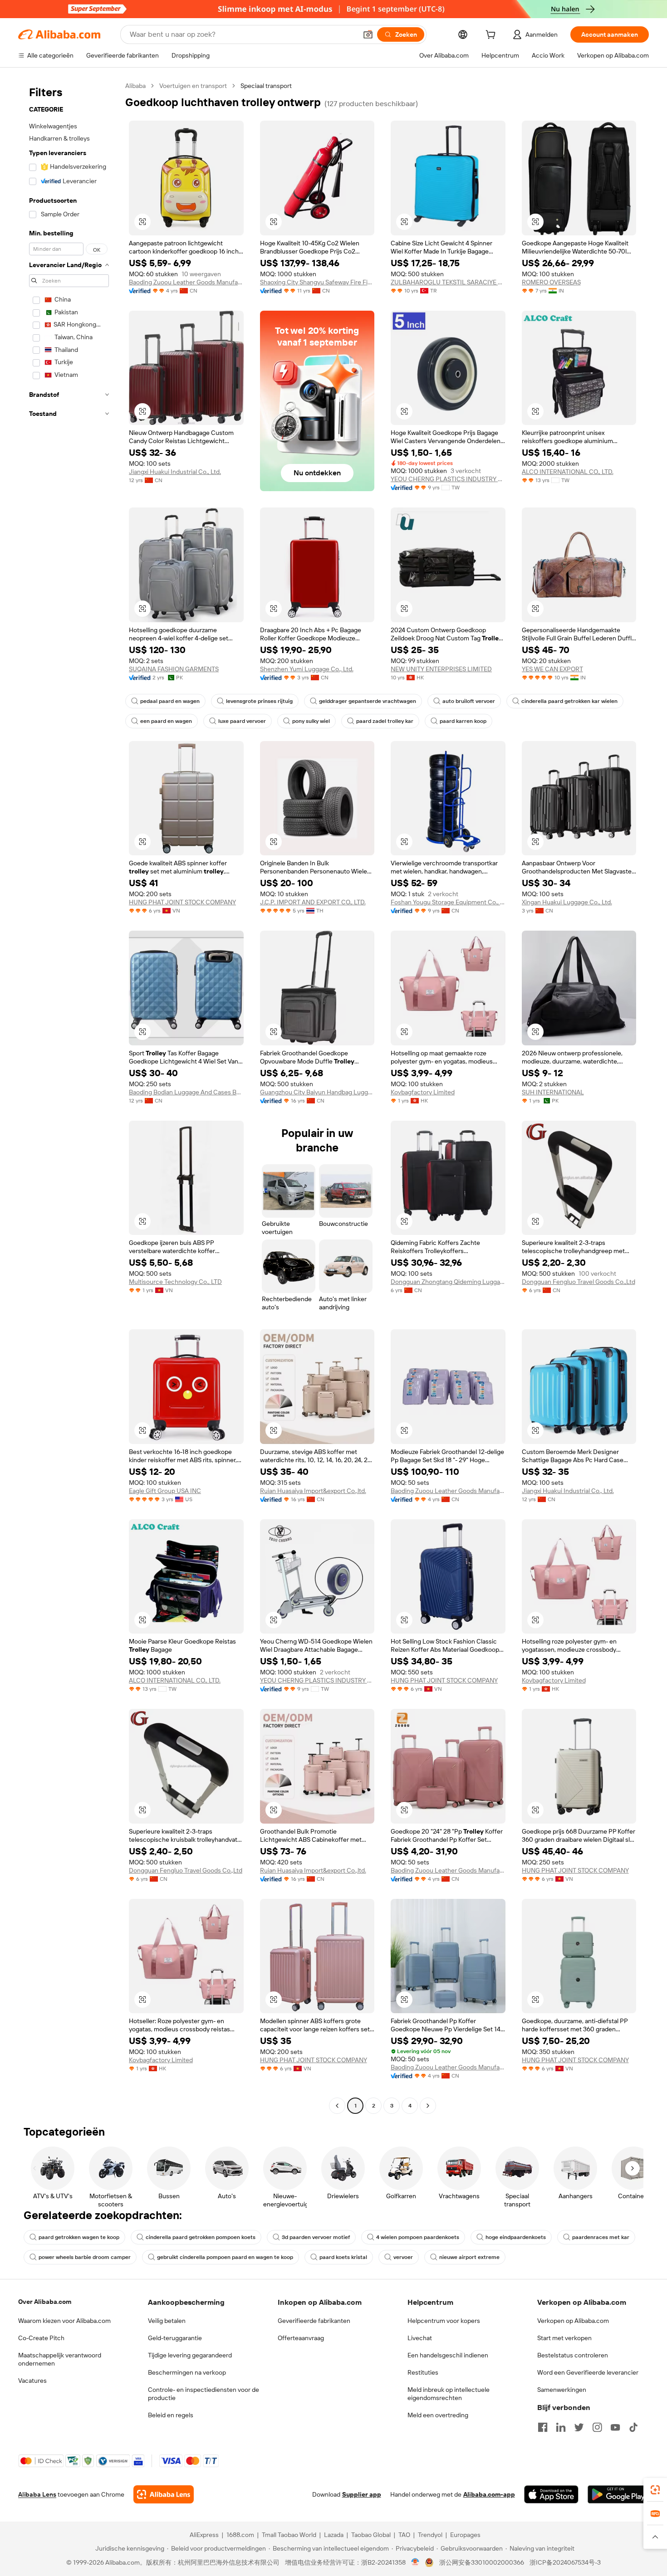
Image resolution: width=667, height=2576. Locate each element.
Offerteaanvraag (301, 2338)
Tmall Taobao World (289, 2535)
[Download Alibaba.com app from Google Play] (618, 2494)
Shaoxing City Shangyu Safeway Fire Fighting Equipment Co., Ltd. (317, 282)
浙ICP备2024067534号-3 (565, 2562)
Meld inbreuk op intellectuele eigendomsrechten (449, 2394)
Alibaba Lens (37, 2494)
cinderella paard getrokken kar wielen (569, 701)
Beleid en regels (171, 2415)
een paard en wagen (166, 721)
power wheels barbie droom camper (85, 2257)
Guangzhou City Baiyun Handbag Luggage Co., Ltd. (317, 1092)
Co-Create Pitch (41, 2338)
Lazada (334, 2535)
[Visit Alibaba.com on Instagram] (597, 2427)
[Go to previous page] (337, 2106)
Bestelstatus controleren (573, 2355)
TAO (404, 2535)
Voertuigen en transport (193, 86)
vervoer (403, 2257)
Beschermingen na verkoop (187, 2372)
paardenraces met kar (601, 2237)
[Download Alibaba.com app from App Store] (551, 2494)
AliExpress (204, 2535)
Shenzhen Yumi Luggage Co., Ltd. (307, 669)
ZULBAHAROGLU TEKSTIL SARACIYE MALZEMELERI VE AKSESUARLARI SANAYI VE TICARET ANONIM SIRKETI (448, 282)
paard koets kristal (343, 2257)
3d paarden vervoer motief (316, 2237)
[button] (368, 34)
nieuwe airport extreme (469, 2257)
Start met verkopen (564, 2338)
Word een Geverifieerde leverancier (588, 2372)
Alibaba (135, 86)
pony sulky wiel (311, 721)
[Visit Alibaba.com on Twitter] (579, 2427)
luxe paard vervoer (242, 721)
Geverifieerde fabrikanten (314, 2321)
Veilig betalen (167, 2321)
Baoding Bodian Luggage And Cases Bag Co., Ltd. (186, 1092)
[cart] (492, 36)
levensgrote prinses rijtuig (259, 701)
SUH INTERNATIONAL (553, 1092)
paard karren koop (463, 721)
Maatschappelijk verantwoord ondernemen (60, 2359)
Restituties (423, 2372)
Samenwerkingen (562, 2390)
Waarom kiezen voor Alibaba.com (64, 2321)
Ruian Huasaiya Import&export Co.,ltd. (313, 1491)
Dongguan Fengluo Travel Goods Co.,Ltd (579, 1282)
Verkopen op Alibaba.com (573, 2321)
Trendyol (430, 2535)
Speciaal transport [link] (266, 86)
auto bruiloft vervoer (469, 701)
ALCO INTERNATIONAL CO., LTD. (568, 472)
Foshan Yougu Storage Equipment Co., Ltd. (448, 902)
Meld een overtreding (438, 2415)
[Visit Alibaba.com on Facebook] (543, 2427)
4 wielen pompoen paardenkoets (418, 2237)
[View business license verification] (415, 2562)
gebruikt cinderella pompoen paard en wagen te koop (225, 2257)
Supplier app (362, 2494)
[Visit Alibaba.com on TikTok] (633, 2427)
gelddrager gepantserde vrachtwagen (368, 701)
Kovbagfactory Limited (423, 1092)
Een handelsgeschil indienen (448, 2355)
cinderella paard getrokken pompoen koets (201, 2237)
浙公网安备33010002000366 (482, 2562)
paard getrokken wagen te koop (79, 2237)
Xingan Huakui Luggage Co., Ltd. (567, 902)
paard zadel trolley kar (385, 721)
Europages (465, 2535)
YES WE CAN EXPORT (552, 669)
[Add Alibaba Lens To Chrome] (164, 2494)
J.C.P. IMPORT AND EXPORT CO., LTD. (313, 902)
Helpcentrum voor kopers (444, 2321)
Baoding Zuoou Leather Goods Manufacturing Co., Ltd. (186, 282)
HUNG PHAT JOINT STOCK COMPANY (182, 902)
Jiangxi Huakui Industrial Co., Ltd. (175, 472)
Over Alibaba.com (45, 2302)
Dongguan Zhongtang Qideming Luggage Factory (448, 1282)
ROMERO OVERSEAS (551, 282)
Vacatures (32, 2381)
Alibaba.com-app (489, 2494)
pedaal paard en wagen (170, 701)
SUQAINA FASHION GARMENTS (174, 669)
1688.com (240, 2535)
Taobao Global (371, 2535)
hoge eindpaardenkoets (516, 2237)
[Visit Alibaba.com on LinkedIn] (561, 2427)
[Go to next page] (428, 2106)
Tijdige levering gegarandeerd (190, 2355)
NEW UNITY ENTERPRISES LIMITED (441, 669)
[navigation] (69, 1097)
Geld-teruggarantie (175, 2338)
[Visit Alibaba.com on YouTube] (615, 2427)
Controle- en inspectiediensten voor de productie (204, 2394)
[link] (655, 2490)
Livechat (420, 2338)
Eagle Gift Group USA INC (165, 1491)
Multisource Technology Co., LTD (175, 1282)
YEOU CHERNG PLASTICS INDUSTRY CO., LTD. (448, 479)
